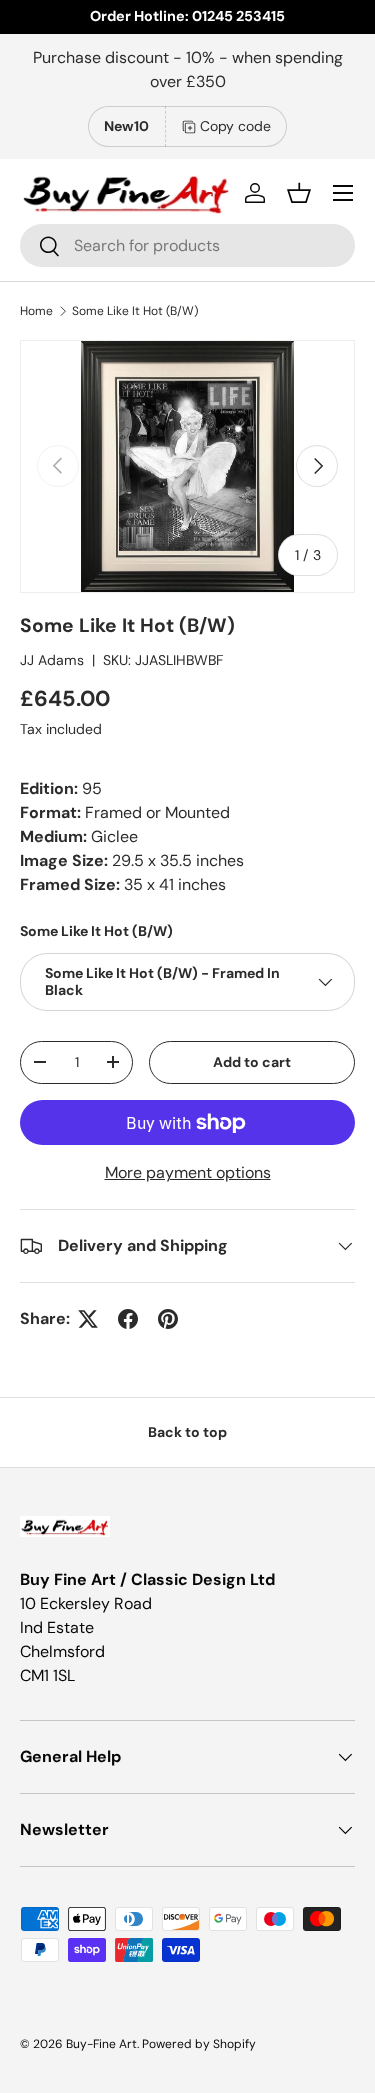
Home (36, 311)
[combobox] (187, 245)
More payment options (188, 1172)
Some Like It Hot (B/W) (135, 311)
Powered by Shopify (199, 2044)
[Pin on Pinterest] (168, 1319)
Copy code (235, 126)
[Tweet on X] (88, 1319)
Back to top (187, 1432)
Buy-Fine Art (101, 2044)
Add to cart (252, 1062)
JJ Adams (52, 660)
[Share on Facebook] (128, 1319)
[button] (299, 193)
